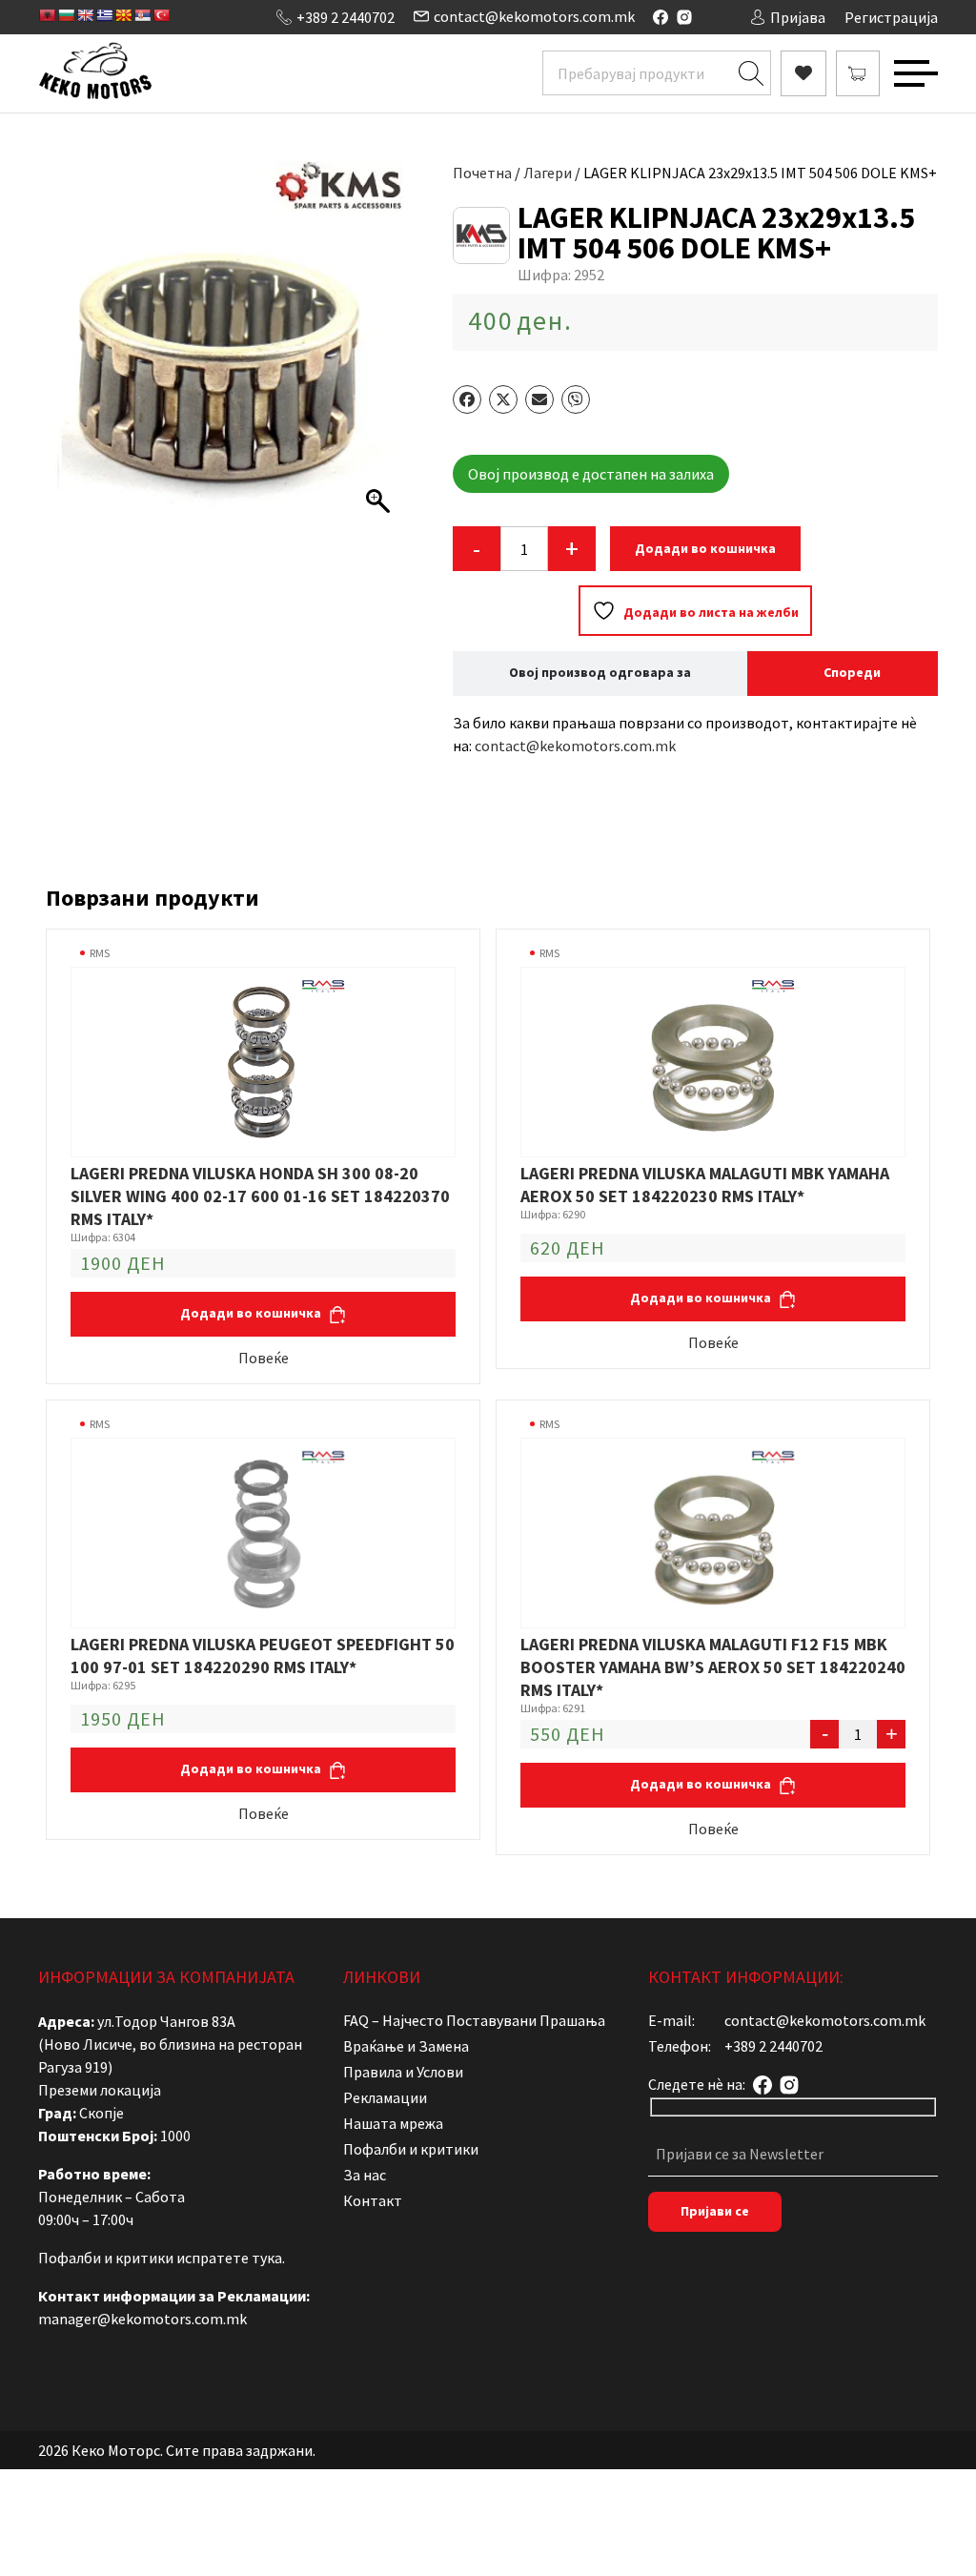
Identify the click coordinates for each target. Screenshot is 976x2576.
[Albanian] (47, 15)
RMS (100, 953)
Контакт (373, 2200)
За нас (365, 2175)
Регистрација (891, 17)
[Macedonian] (123, 15)
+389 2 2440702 (346, 17)
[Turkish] (161, 15)
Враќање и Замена (406, 2046)
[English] (85, 15)
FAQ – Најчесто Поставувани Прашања (474, 2020)
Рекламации (385, 2097)
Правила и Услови (403, 2072)
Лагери (548, 173)
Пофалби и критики (411, 2149)
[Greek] (104, 15)
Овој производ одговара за (600, 672)
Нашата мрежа (393, 2123)
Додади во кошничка (705, 548)
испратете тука (229, 2258)
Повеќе (264, 1358)
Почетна (482, 173)
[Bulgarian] (66, 15)
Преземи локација (100, 2090)
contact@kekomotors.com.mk (534, 16)
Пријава (798, 17)
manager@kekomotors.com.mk (142, 2319)
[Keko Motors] (95, 73)
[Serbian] (142, 15)
